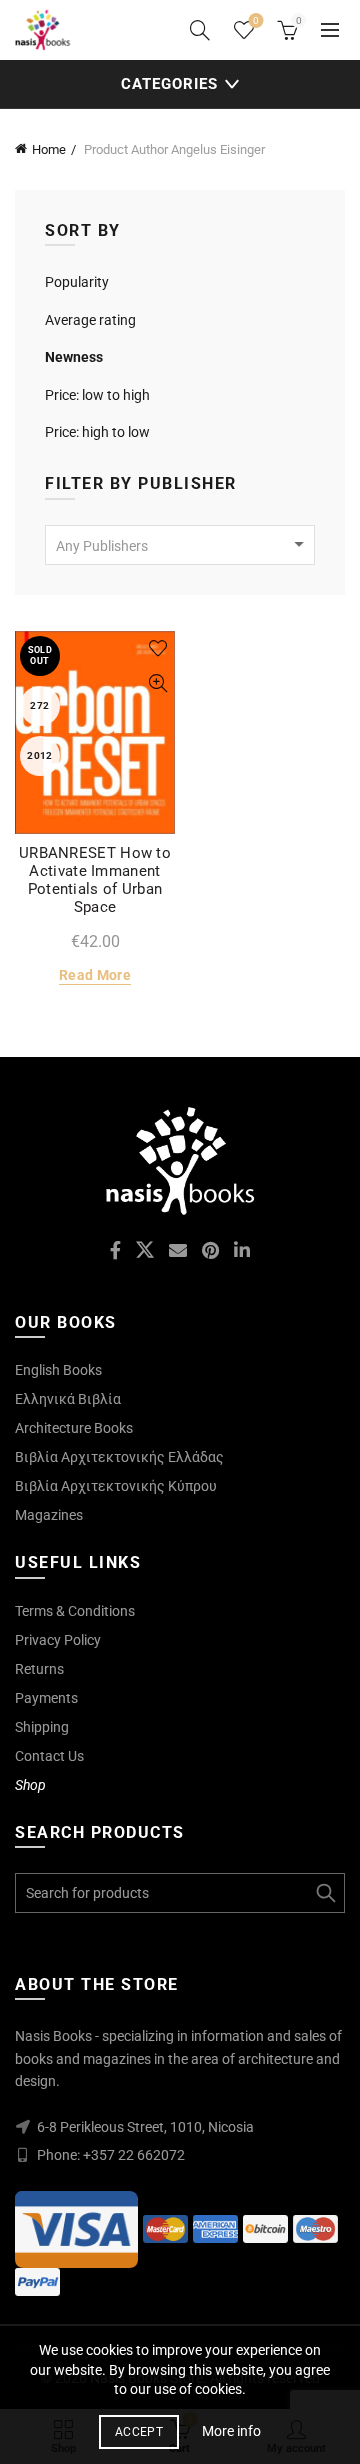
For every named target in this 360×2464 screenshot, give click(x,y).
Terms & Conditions (75, 1611)
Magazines (49, 1515)
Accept (139, 2432)
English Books (58, 1370)
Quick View (157, 683)
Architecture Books (74, 1428)
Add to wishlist (157, 648)
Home (49, 149)
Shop (30, 1785)
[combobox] (180, 545)
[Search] (200, 30)
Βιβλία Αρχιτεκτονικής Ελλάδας (119, 1457)
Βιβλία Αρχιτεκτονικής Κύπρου (116, 1486)
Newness (74, 357)
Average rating (90, 320)
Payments (46, 1698)
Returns (39, 1669)
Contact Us (49, 1756)
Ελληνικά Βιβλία (68, 1399)
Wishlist (256, 20)
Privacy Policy (58, 1640)
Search (325, 1893)
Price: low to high (97, 395)
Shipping (42, 1727)
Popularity (77, 282)
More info (231, 2431)
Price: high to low (97, 432)
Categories (169, 84)
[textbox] (180, 546)
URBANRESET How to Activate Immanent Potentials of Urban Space (95, 880)
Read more (95, 975)
